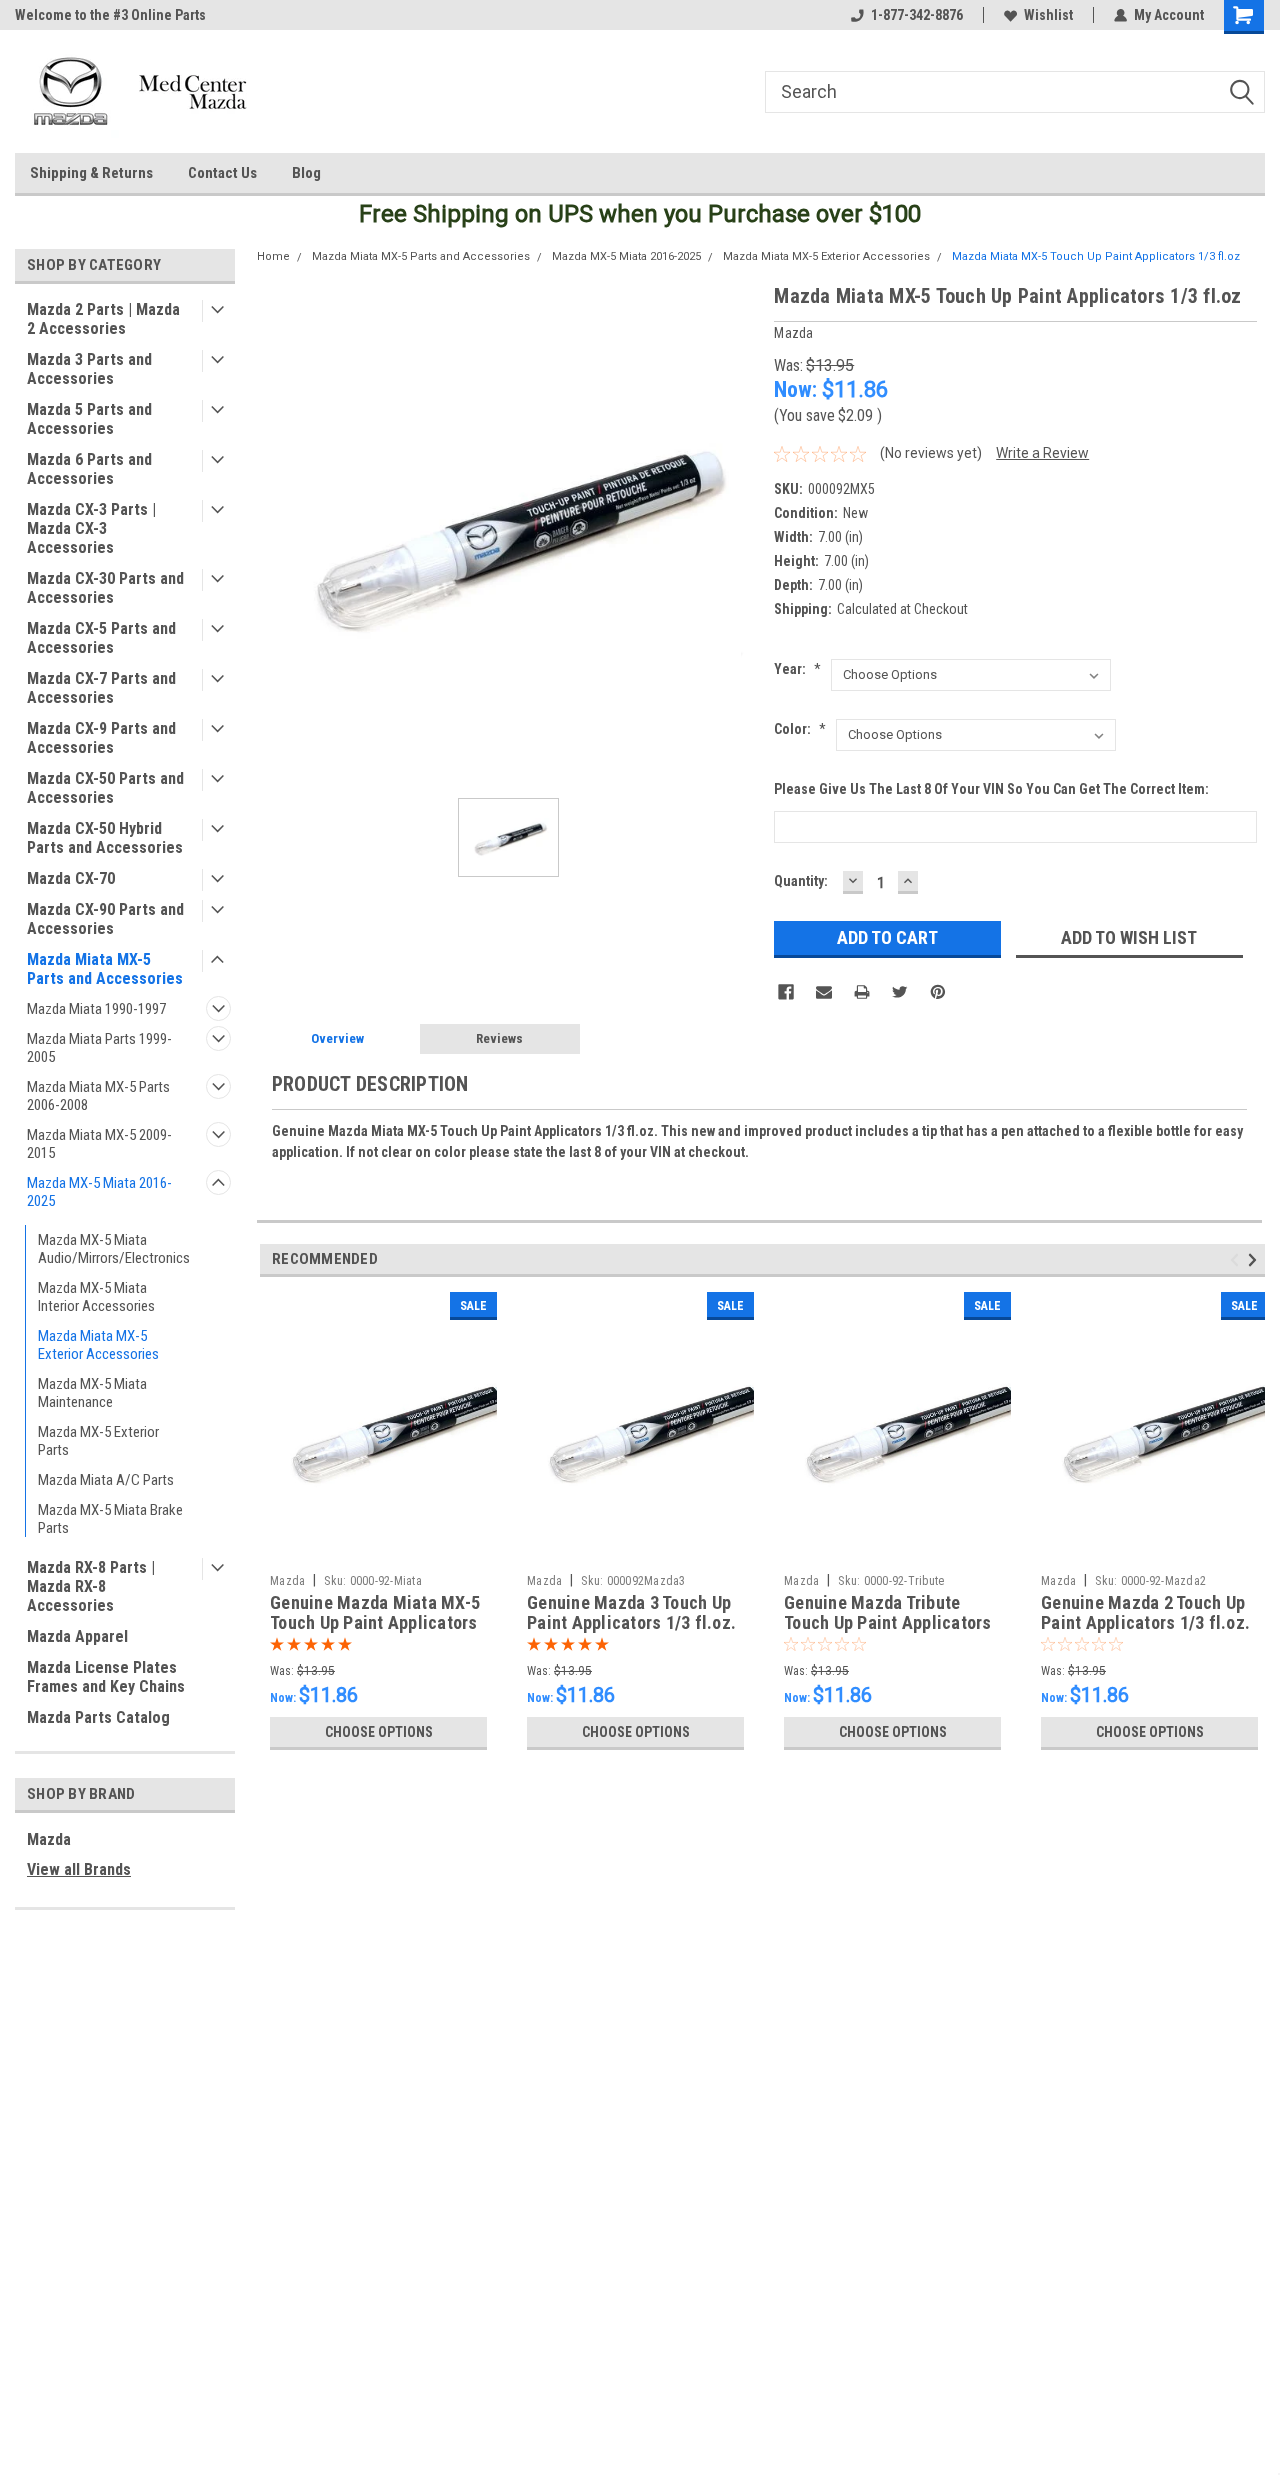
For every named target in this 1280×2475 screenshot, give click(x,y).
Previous (1237, 1259)
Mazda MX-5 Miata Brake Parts (110, 1519)
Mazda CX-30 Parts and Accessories (105, 588)
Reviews (499, 1038)
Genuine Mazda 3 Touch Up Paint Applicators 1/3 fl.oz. (631, 1613)
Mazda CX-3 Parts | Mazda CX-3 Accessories (91, 528)
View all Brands (79, 1869)
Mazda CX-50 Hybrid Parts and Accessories (105, 838)
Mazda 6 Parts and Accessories (89, 469)
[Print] (862, 992)
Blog (306, 173)
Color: (800, 729)
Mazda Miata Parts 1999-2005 (99, 1048)
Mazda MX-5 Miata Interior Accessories (96, 1297)
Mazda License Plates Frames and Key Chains (106, 1677)
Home (273, 256)
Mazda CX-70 (71, 878)
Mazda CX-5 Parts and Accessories (101, 638)
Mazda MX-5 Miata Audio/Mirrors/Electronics (114, 1249)
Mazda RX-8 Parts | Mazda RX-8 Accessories (91, 1586)
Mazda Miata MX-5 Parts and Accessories (105, 969)
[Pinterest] (938, 992)
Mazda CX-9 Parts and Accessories (101, 738)
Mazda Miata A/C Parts (106, 1480)
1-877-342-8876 (917, 15)
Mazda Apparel (77, 1636)
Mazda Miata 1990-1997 (96, 1009)
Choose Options (379, 1732)
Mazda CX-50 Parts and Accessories (105, 788)
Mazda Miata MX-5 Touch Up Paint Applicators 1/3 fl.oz (1096, 256)
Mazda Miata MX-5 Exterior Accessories (98, 1345)
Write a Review (1042, 453)
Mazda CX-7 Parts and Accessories (101, 688)
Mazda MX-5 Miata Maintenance (92, 1393)
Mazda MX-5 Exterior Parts (98, 1441)
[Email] (824, 992)
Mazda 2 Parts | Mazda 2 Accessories (103, 319)
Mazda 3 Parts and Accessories (89, 369)
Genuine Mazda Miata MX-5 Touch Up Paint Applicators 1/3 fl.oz (375, 1623)
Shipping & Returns (91, 173)
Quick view (379, 1550)
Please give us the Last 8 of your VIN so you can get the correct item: (991, 789)
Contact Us (222, 173)
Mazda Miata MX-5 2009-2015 (99, 1144)
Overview (337, 1038)
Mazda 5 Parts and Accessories (89, 419)
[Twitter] (900, 992)
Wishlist (1048, 15)
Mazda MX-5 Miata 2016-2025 (99, 1192)
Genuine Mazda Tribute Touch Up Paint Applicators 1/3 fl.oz (888, 1623)
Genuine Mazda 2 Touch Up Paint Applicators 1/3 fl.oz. (1145, 1613)
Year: (797, 669)
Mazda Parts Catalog (98, 1717)
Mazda (49, 1839)
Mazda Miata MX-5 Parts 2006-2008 (98, 1096)
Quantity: (801, 881)
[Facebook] (786, 992)
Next (1255, 1259)
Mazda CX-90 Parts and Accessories (105, 919)
